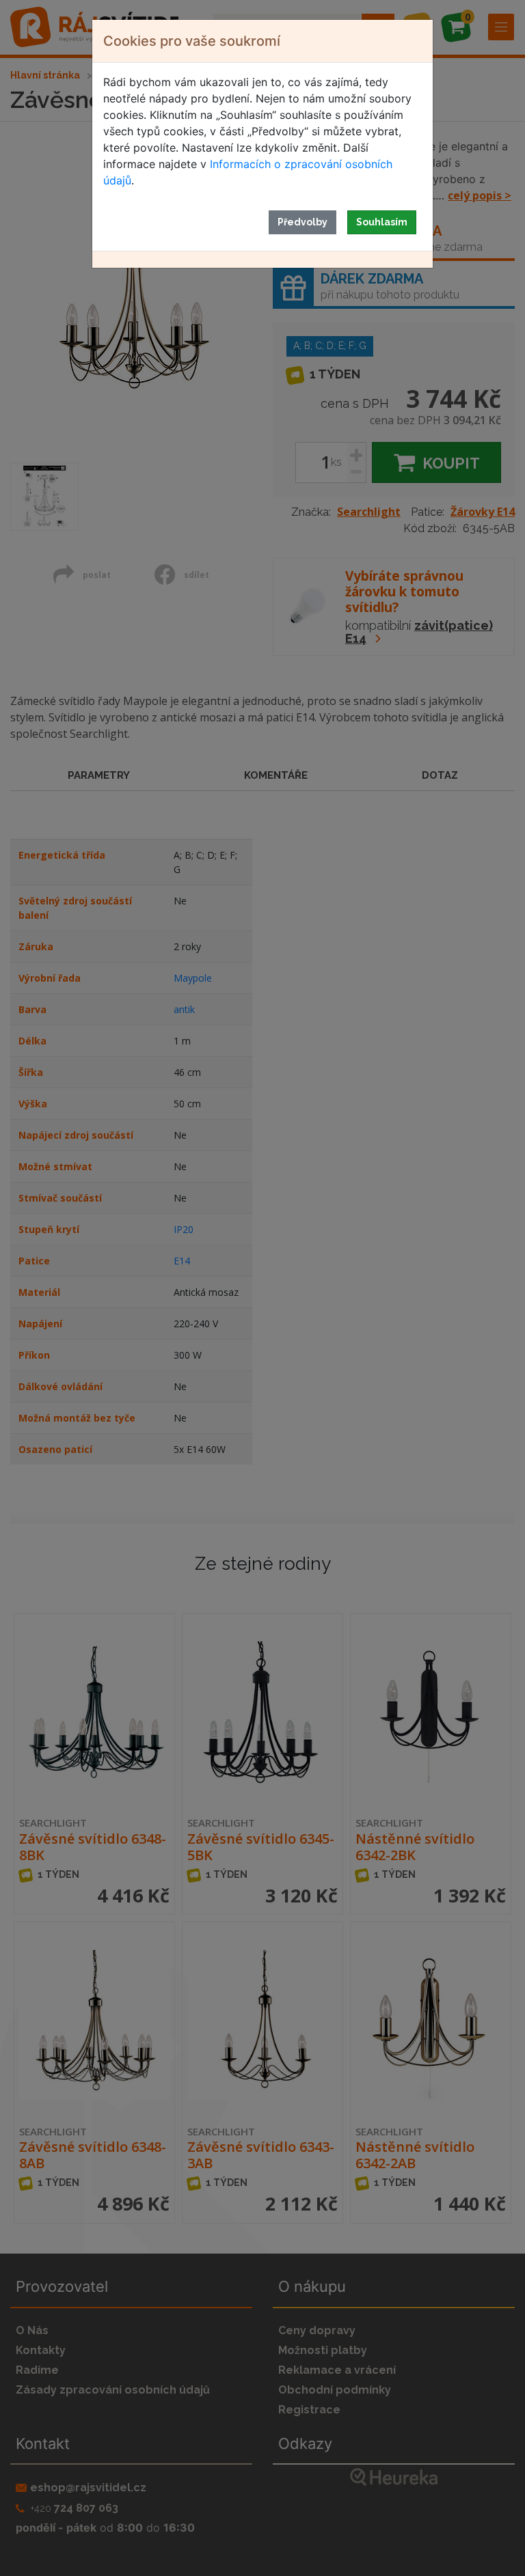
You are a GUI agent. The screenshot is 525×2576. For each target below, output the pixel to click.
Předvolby (302, 222)
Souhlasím (382, 222)
